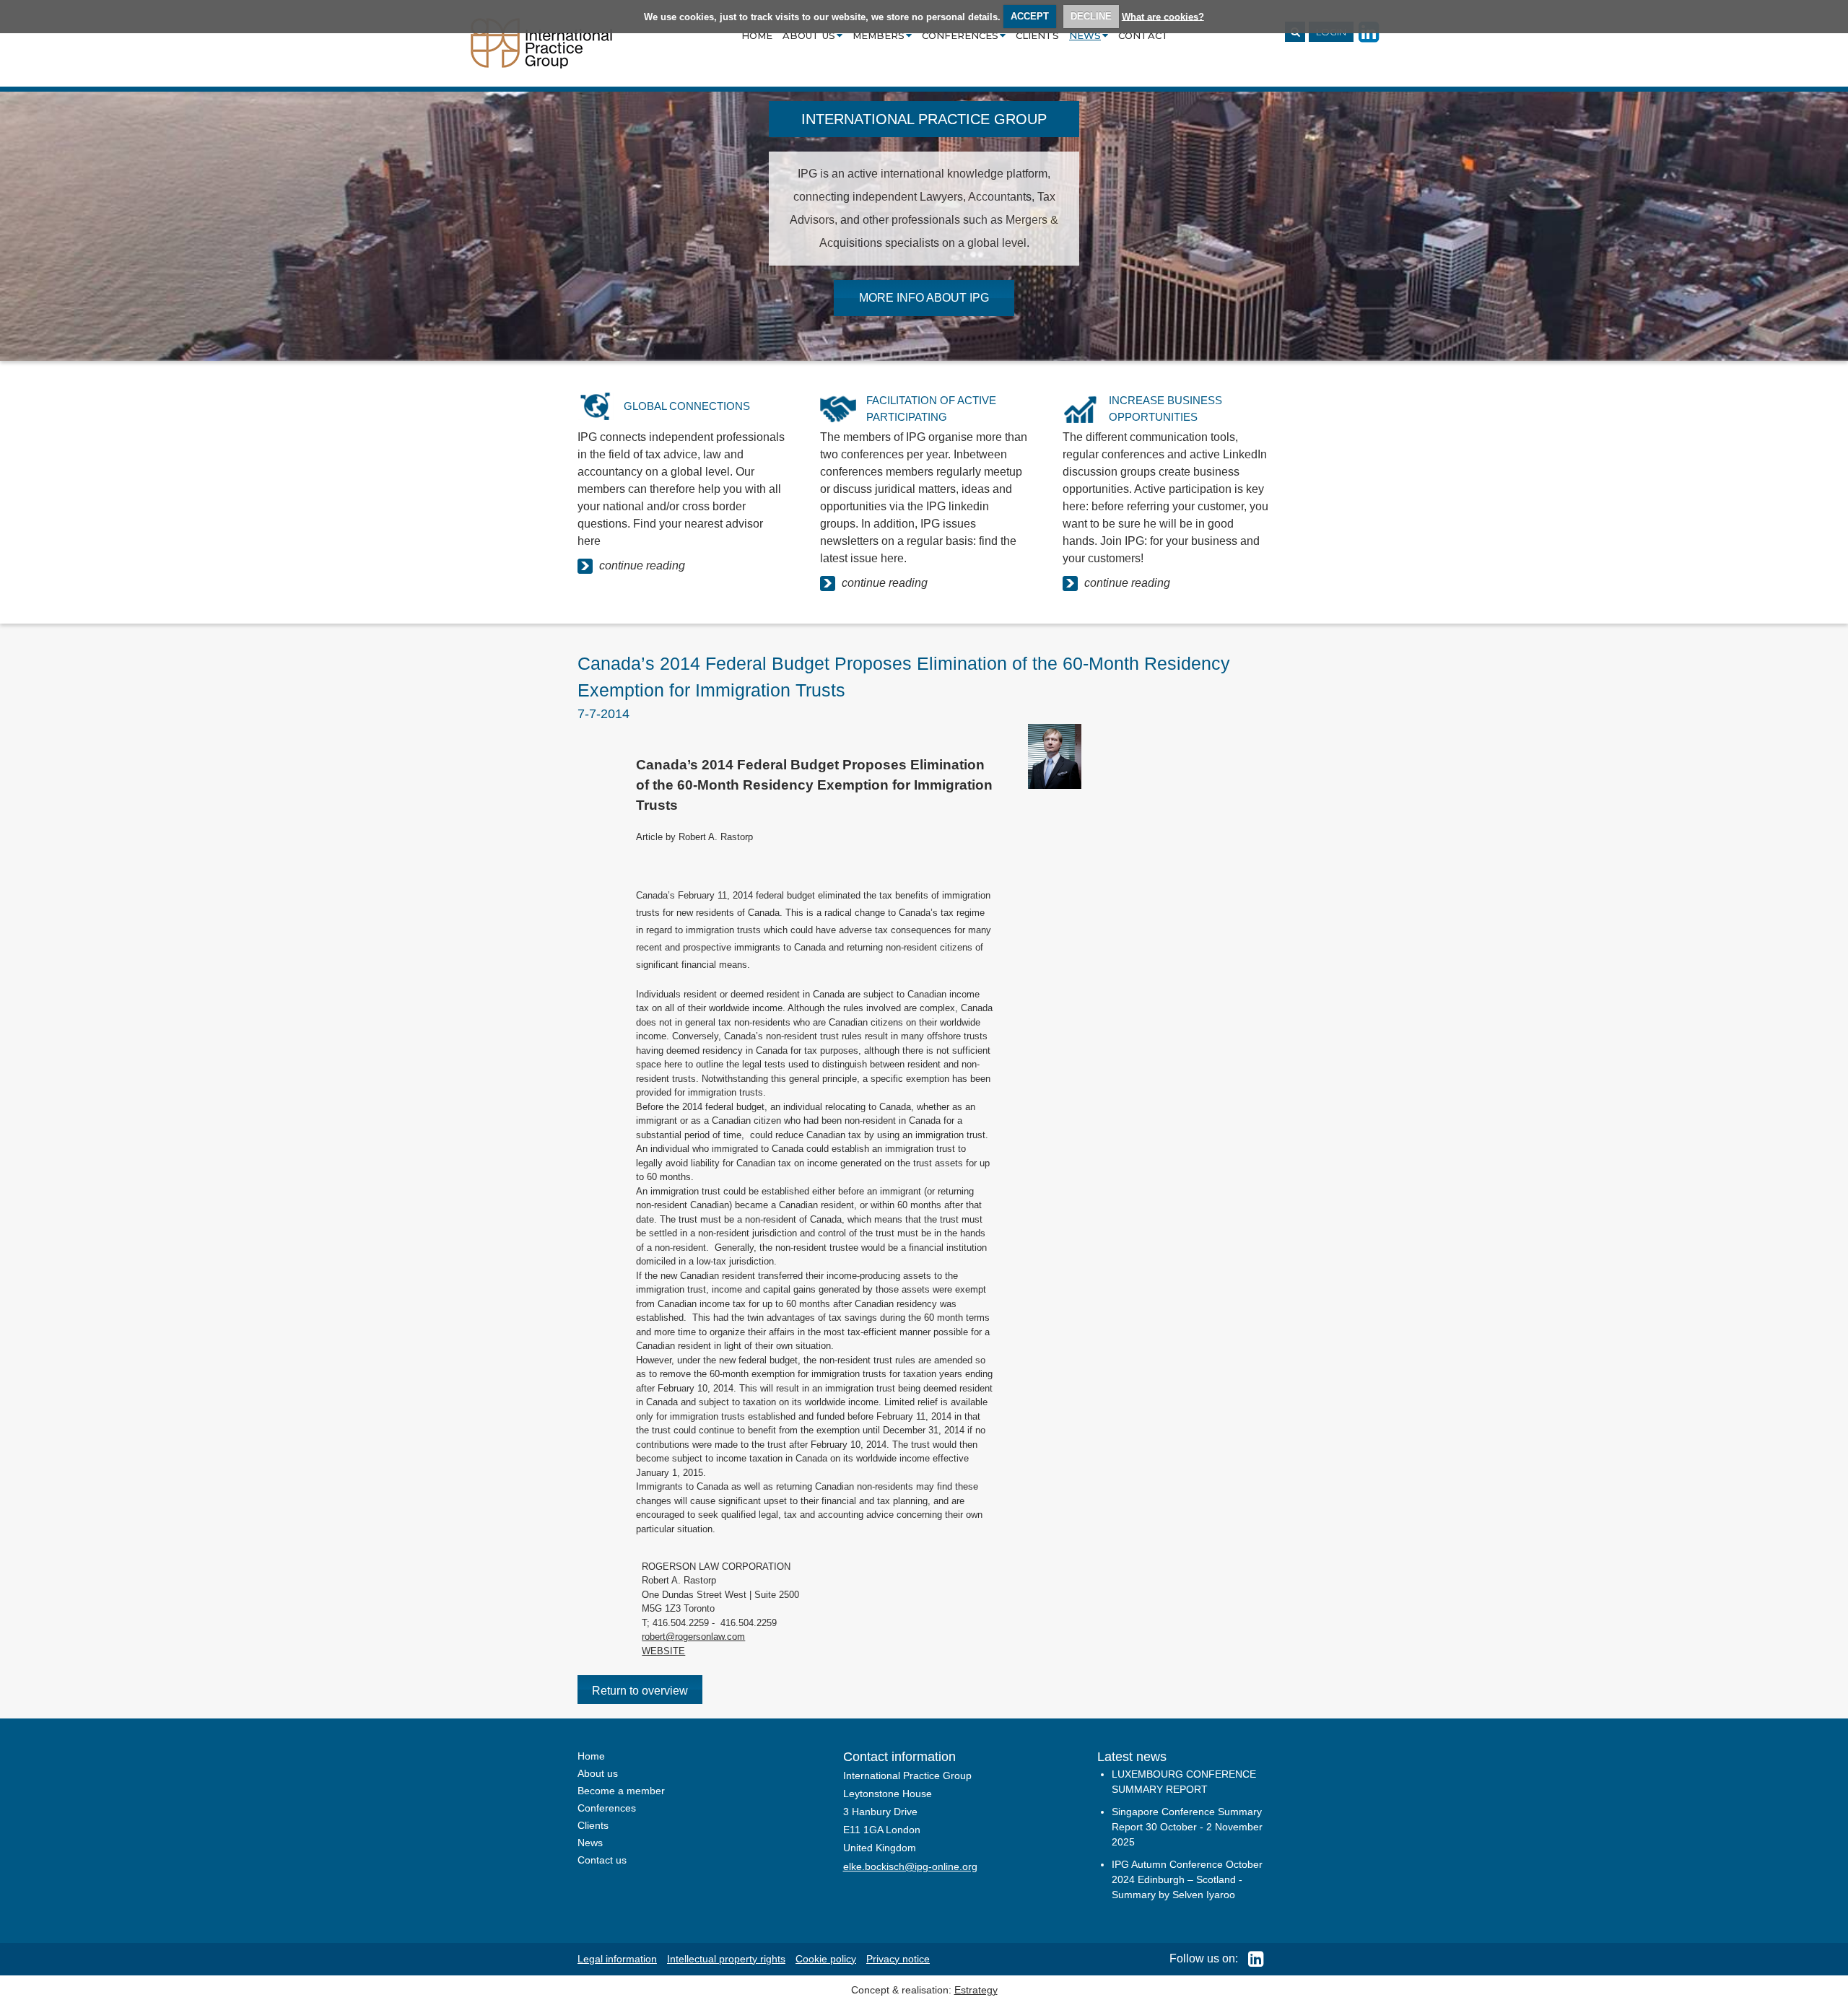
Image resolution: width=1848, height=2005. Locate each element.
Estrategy (976, 1990)
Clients (1037, 35)
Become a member (621, 1791)
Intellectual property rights (726, 1959)
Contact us (602, 1860)
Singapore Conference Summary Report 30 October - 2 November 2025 (1187, 1827)
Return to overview (640, 1691)
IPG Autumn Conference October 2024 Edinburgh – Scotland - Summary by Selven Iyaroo (1187, 1879)
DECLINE (1091, 16)
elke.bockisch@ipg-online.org (910, 1866)
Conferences (960, 35)
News (1085, 35)
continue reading (641, 565)
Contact (1143, 35)
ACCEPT (1030, 16)
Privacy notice (898, 1959)
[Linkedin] (1252, 1958)
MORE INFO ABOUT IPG (924, 298)
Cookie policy (826, 1959)
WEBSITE (663, 1651)
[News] (541, 42)
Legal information (617, 1959)
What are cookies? (1163, 16)
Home (757, 35)
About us (809, 35)
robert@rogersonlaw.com (693, 1637)
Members (879, 35)
